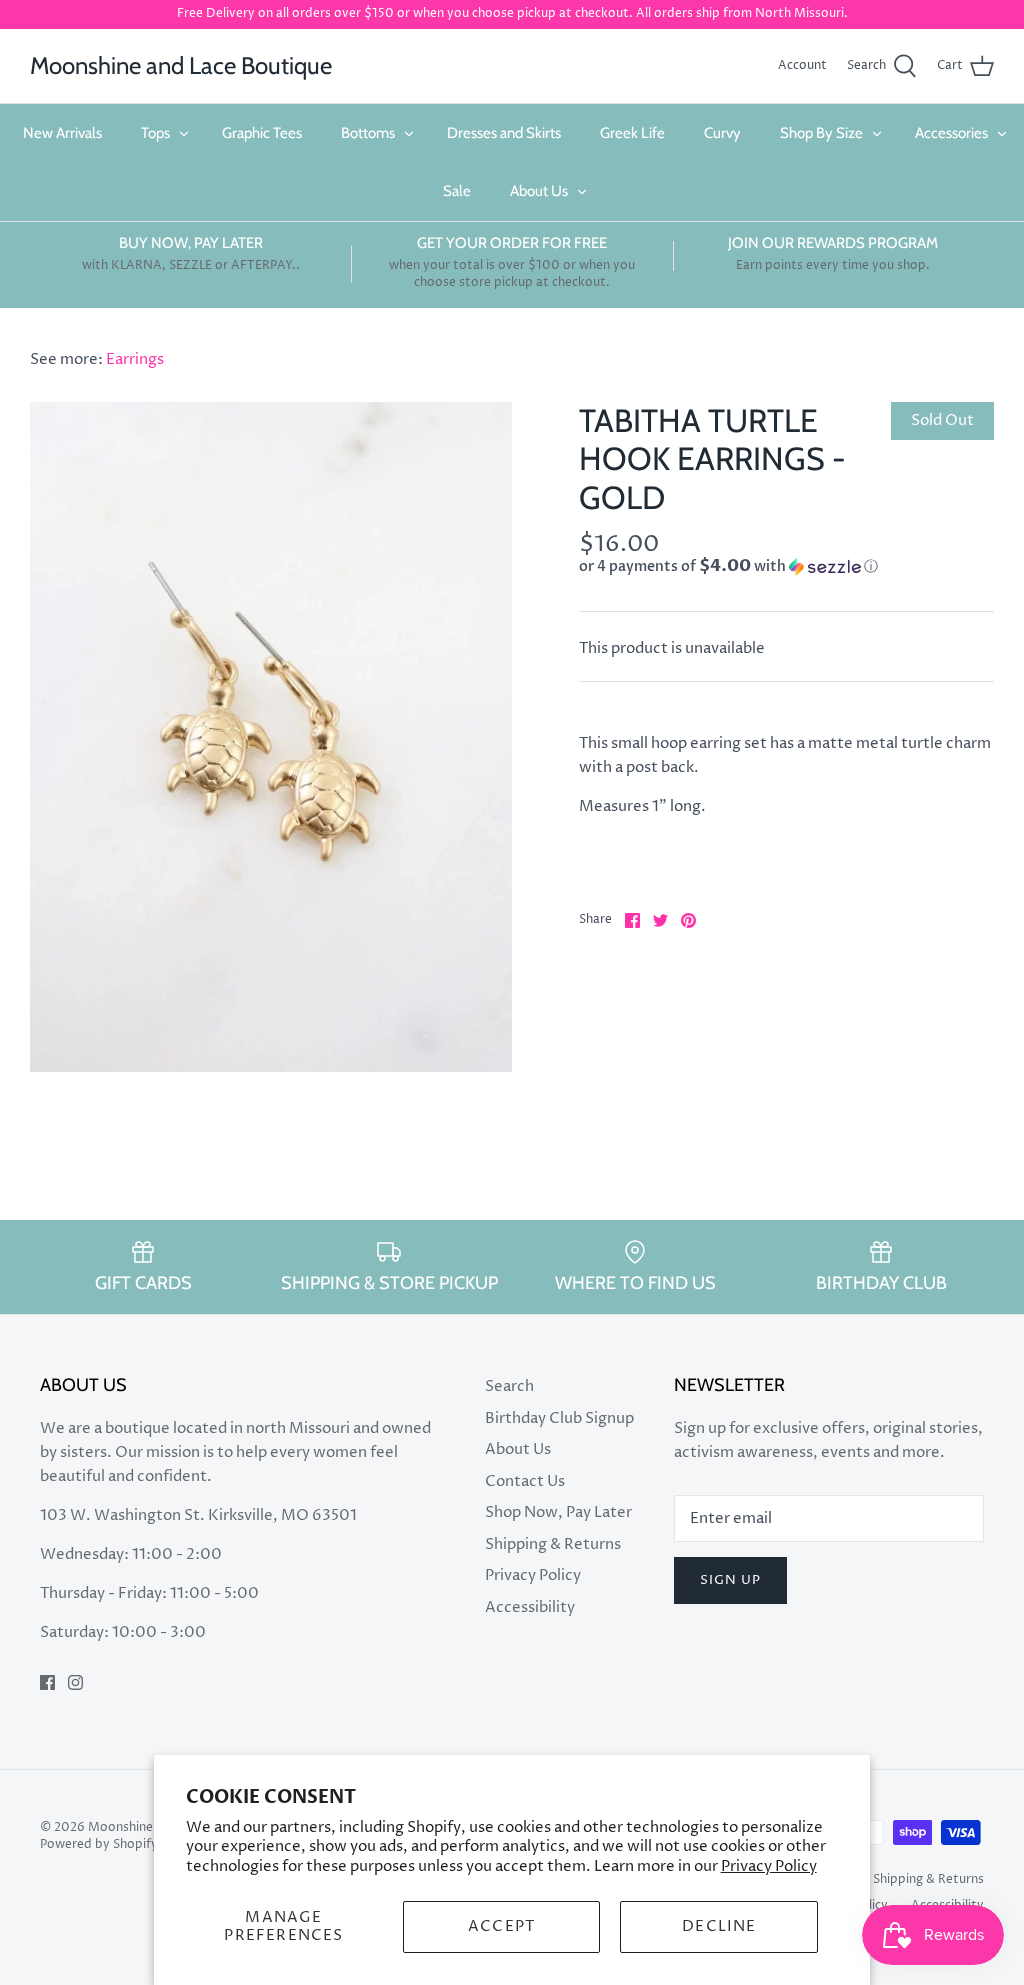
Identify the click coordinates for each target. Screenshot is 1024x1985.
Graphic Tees (262, 133)
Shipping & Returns (553, 1544)
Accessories (951, 133)
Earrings (135, 359)
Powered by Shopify (99, 1844)
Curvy (722, 133)
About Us (539, 191)
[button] (728, 566)
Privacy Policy (769, 1866)
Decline (719, 1926)
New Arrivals (62, 133)
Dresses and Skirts (504, 133)
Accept (501, 1926)
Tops (155, 133)
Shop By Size (821, 133)
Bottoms (368, 133)
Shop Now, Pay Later (558, 1512)
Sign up (730, 1580)
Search (509, 1386)
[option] (271, 737)
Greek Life (632, 133)
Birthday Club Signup (559, 1418)
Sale (457, 191)
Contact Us (525, 1481)
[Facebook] (47, 1682)
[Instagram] (75, 1682)
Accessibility (530, 1607)
